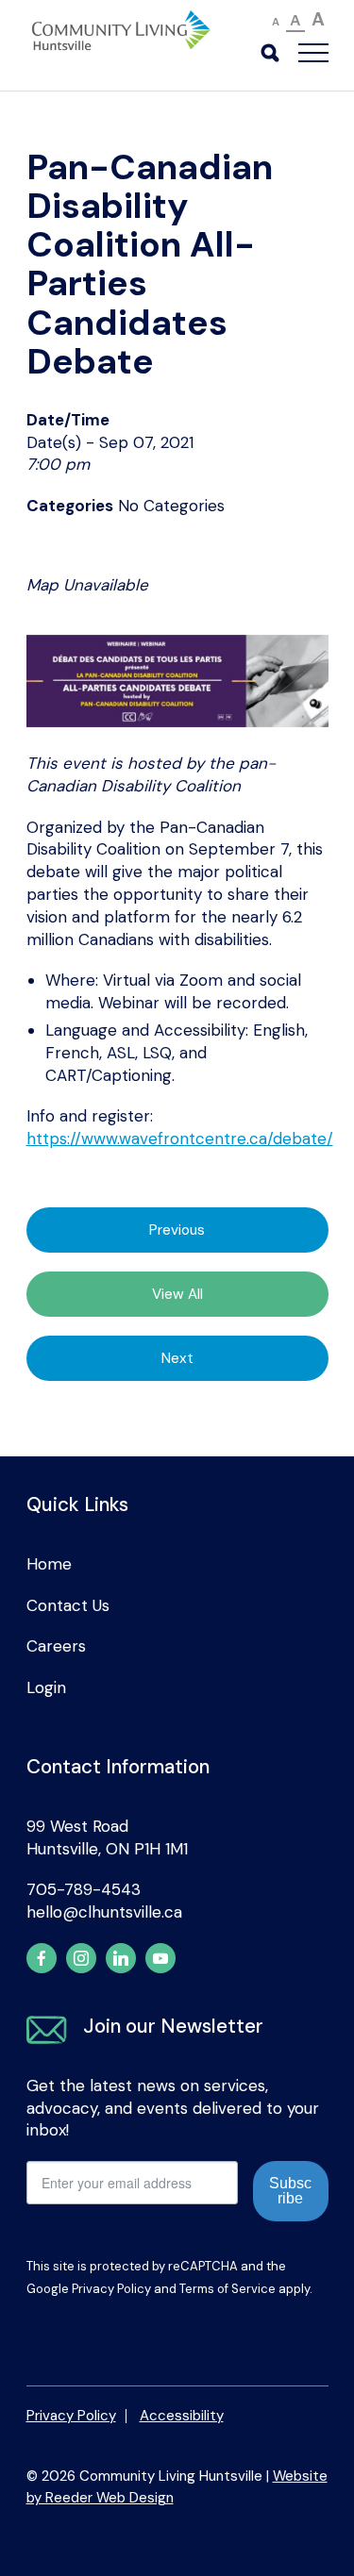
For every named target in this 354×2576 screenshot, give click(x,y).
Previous (177, 1230)
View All (177, 1294)
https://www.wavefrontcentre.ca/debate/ (180, 1138)
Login (46, 1687)
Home (49, 1564)
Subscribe (290, 2191)
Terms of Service (228, 2289)
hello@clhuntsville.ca (104, 1912)
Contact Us (68, 1605)
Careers (56, 1646)
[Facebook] (42, 1958)
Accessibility (182, 2416)
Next (177, 1358)
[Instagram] (81, 1958)
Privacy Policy (111, 2289)
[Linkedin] (121, 1958)
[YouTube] (160, 1958)
